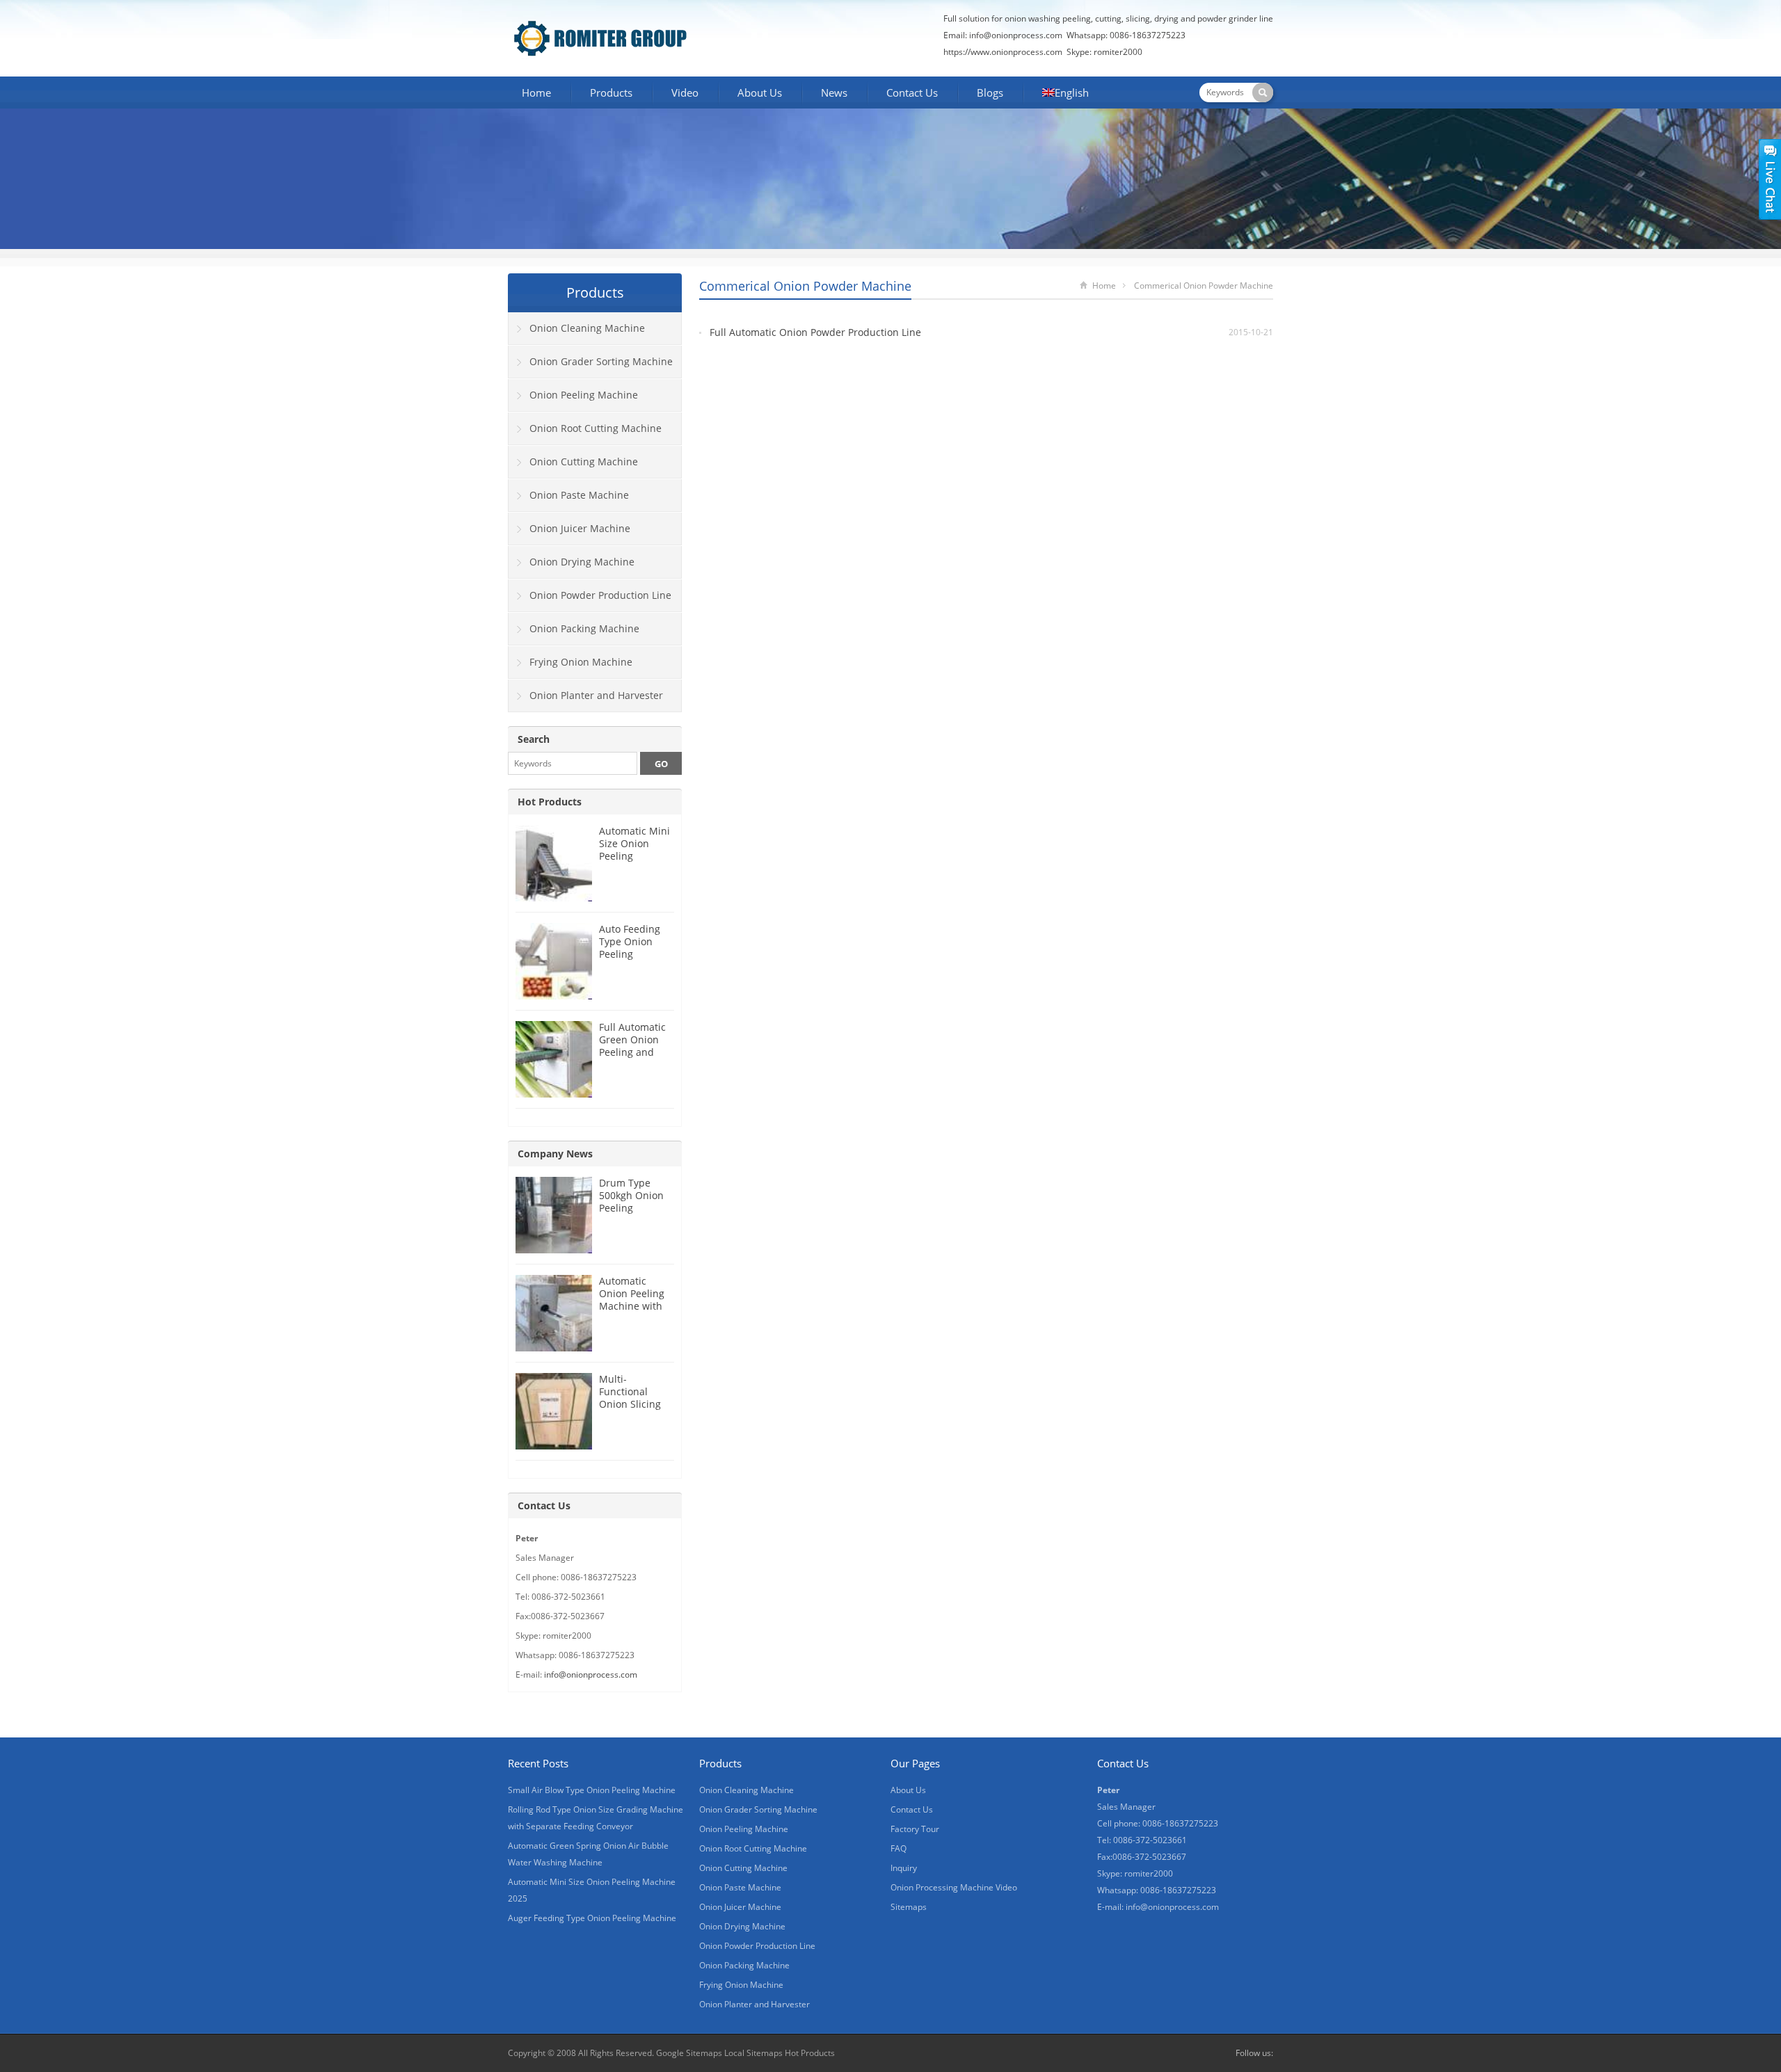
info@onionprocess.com (1016, 35)
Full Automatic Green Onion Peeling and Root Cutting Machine (632, 1052)
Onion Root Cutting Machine (596, 428)
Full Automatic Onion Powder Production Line (815, 332)
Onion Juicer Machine (580, 528)
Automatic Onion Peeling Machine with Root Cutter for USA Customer (633, 1306)
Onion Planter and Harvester (596, 695)
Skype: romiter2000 (1104, 52)
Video (685, 93)
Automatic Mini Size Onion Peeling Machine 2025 (634, 850)
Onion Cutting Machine (584, 461)
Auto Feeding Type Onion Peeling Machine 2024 (632, 948)
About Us (760, 93)
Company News (555, 1154)
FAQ (899, 1848)
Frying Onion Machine (581, 662)
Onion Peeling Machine (584, 395)
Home (536, 93)
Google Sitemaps (689, 2053)
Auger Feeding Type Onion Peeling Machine (592, 1918)
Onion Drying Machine (582, 562)
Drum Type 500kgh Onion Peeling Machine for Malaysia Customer (631, 1214)
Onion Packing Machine (584, 628)
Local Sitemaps (754, 2053)
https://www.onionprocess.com (1003, 52)
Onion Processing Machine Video (954, 1887)
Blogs (990, 93)
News (834, 93)
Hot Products (550, 802)
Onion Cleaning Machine (587, 328)
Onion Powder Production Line (600, 595)
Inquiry (904, 1868)
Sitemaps (909, 1907)
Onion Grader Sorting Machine (601, 361)
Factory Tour (915, 1829)
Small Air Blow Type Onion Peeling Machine (592, 1790)
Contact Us (912, 93)
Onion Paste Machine (579, 495)
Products (611, 93)
